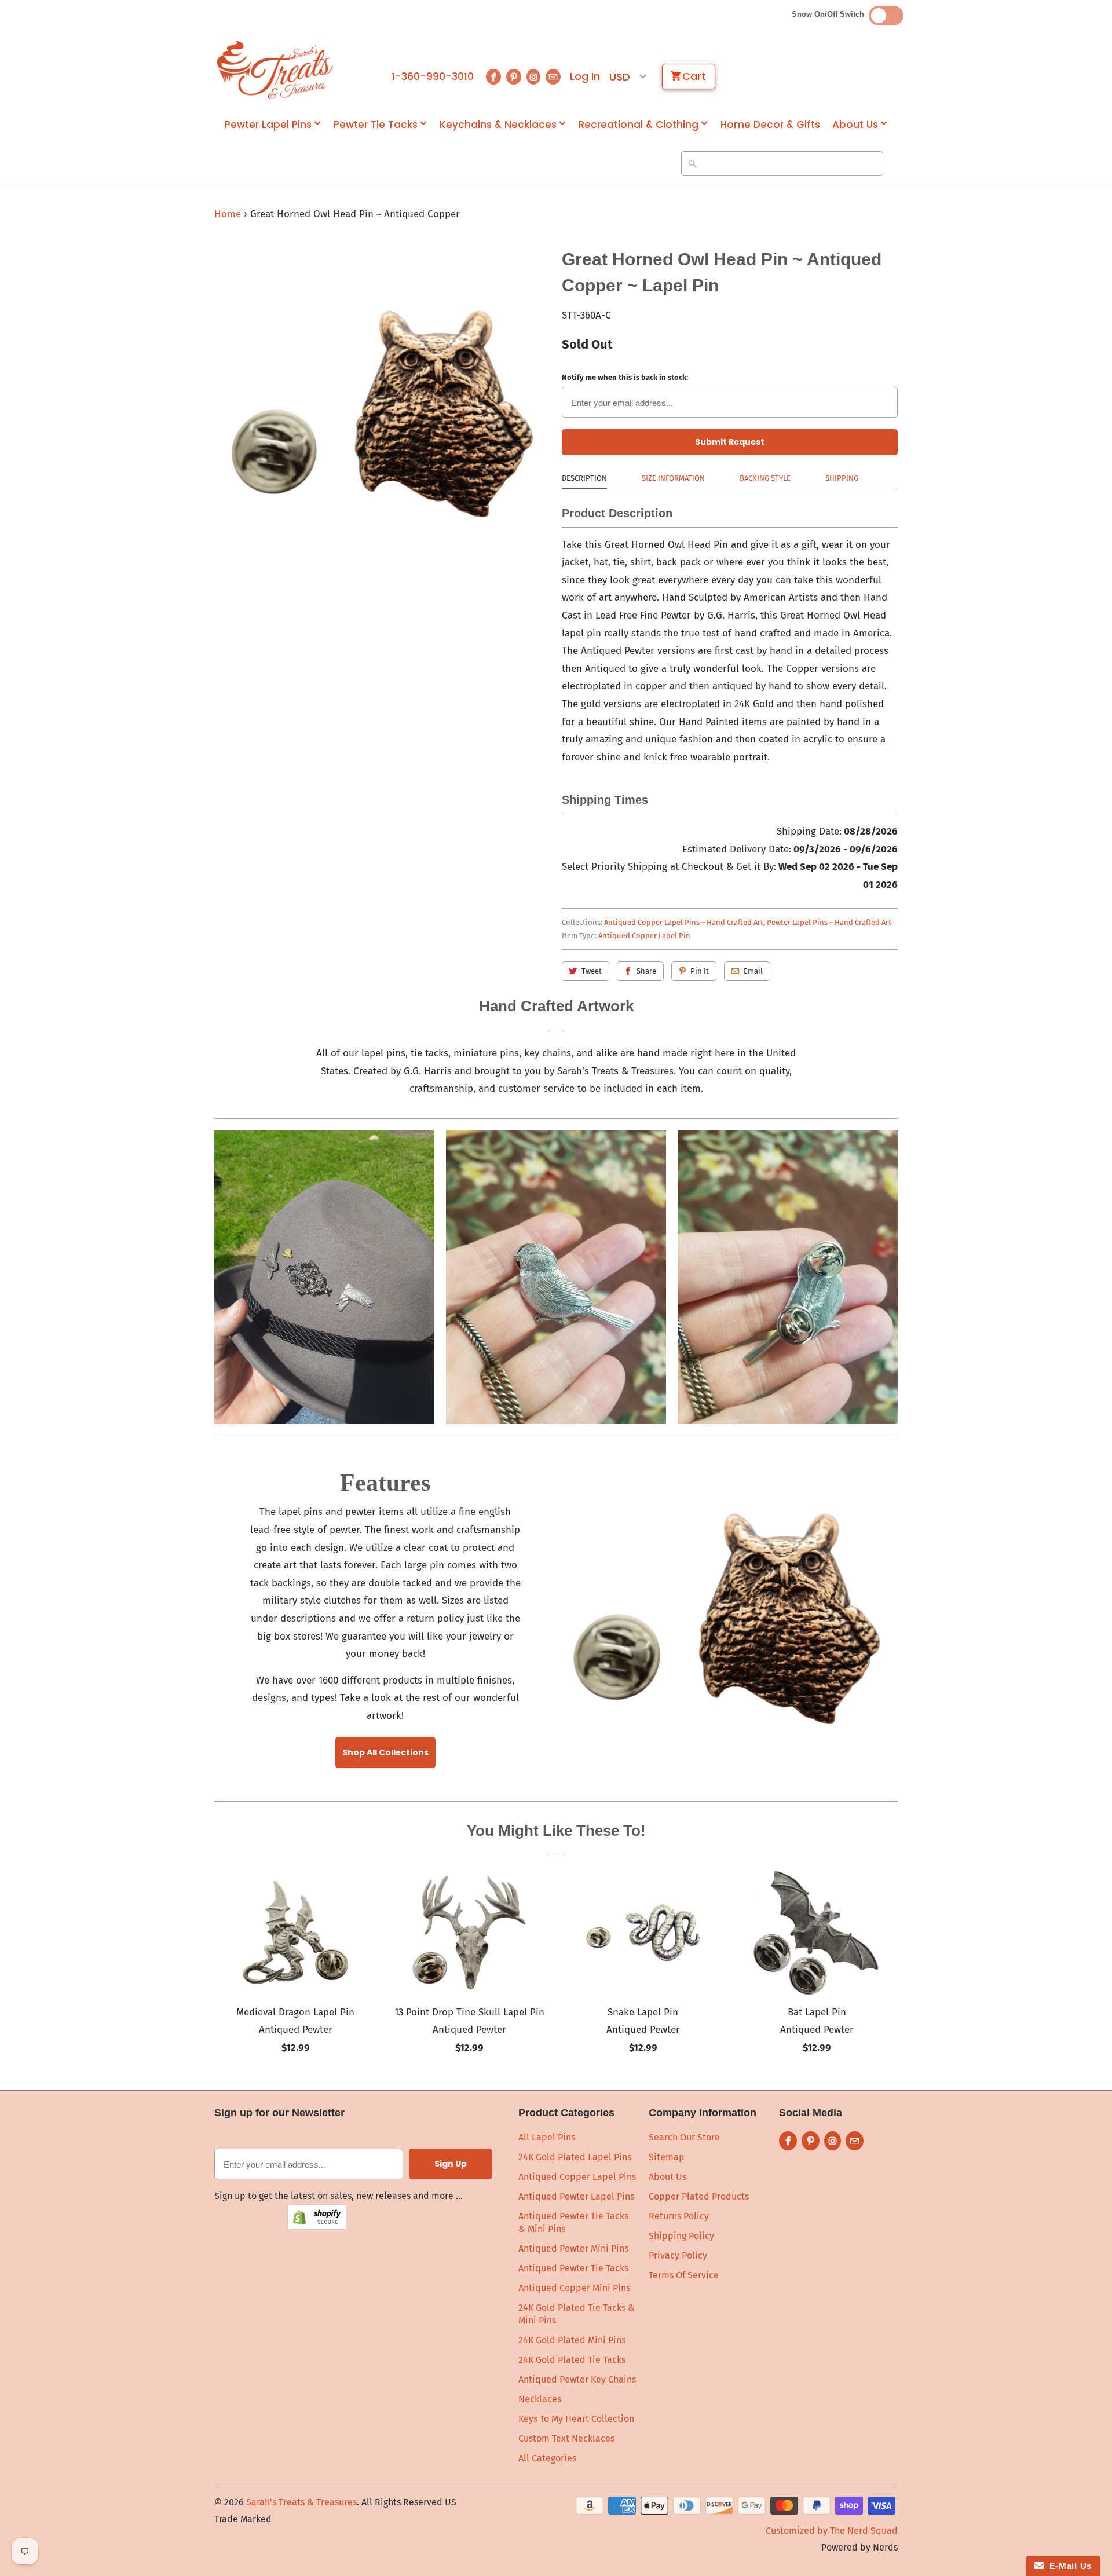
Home (228, 214)
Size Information (673, 478)
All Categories (547, 2458)
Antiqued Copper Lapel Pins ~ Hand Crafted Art (684, 922)
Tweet (592, 971)
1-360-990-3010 (433, 76)
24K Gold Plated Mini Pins (572, 2340)
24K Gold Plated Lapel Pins (575, 2157)
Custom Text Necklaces (566, 2438)
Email (753, 971)
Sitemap (667, 2157)
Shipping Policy (681, 2236)
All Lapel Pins (547, 2137)
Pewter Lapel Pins (268, 125)
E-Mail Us (1068, 2566)
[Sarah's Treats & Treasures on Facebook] (493, 77)
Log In (585, 76)
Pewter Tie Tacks (376, 125)
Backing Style (765, 478)
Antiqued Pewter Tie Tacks (573, 2268)
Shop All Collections (385, 1752)
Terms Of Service (684, 2275)
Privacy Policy (678, 2255)
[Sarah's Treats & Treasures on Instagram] (533, 77)
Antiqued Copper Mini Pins (574, 2288)
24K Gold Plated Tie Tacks (572, 2360)
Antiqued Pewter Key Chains (577, 2379)
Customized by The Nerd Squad (832, 2531)
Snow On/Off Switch (830, 14)
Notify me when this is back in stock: (625, 377)
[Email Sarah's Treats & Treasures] (553, 77)
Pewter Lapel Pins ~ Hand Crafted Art (829, 922)
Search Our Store (684, 2137)
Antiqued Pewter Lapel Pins (576, 2196)
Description (584, 478)
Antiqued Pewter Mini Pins (573, 2248)
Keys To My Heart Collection (576, 2419)
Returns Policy (679, 2216)
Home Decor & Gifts (770, 125)
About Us (855, 125)
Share (646, 971)
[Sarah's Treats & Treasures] (275, 70)
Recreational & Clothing (639, 125)
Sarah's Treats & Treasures (301, 2502)
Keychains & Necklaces (498, 125)
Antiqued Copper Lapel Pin (644, 936)
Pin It (700, 971)
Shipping (842, 478)
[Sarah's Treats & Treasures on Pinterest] (514, 77)
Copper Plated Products (699, 2196)
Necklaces (540, 2399)
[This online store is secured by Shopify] (317, 2226)
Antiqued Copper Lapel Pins (577, 2177)
